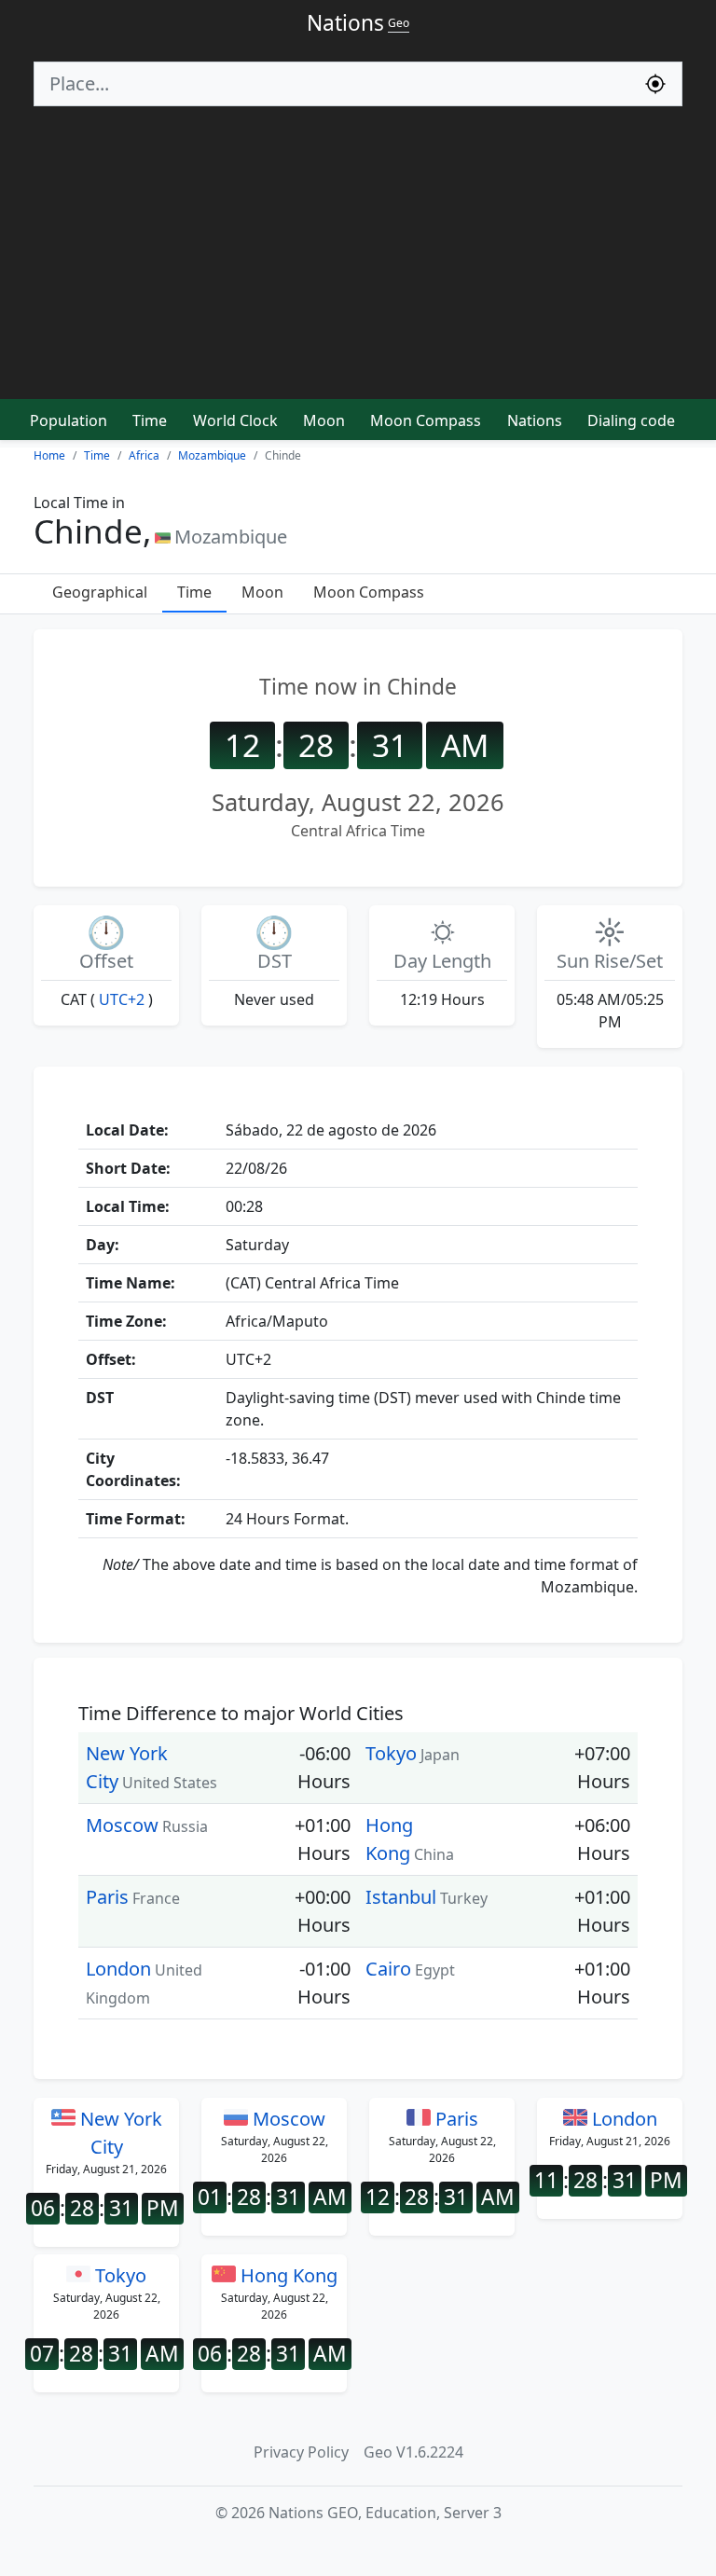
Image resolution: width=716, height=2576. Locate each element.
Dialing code (631, 420)
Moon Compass (426, 420)
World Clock (235, 420)
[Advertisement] (358, 261)
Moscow (122, 1825)
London (118, 1969)
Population (69, 420)
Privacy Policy (301, 2452)
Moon (324, 420)
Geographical (100, 592)
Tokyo (391, 1753)
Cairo (388, 1969)
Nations (535, 420)
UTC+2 (122, 999)
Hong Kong (287, 2275)
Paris (107, 1897)
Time (150, 420)
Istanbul (401, 1897)
